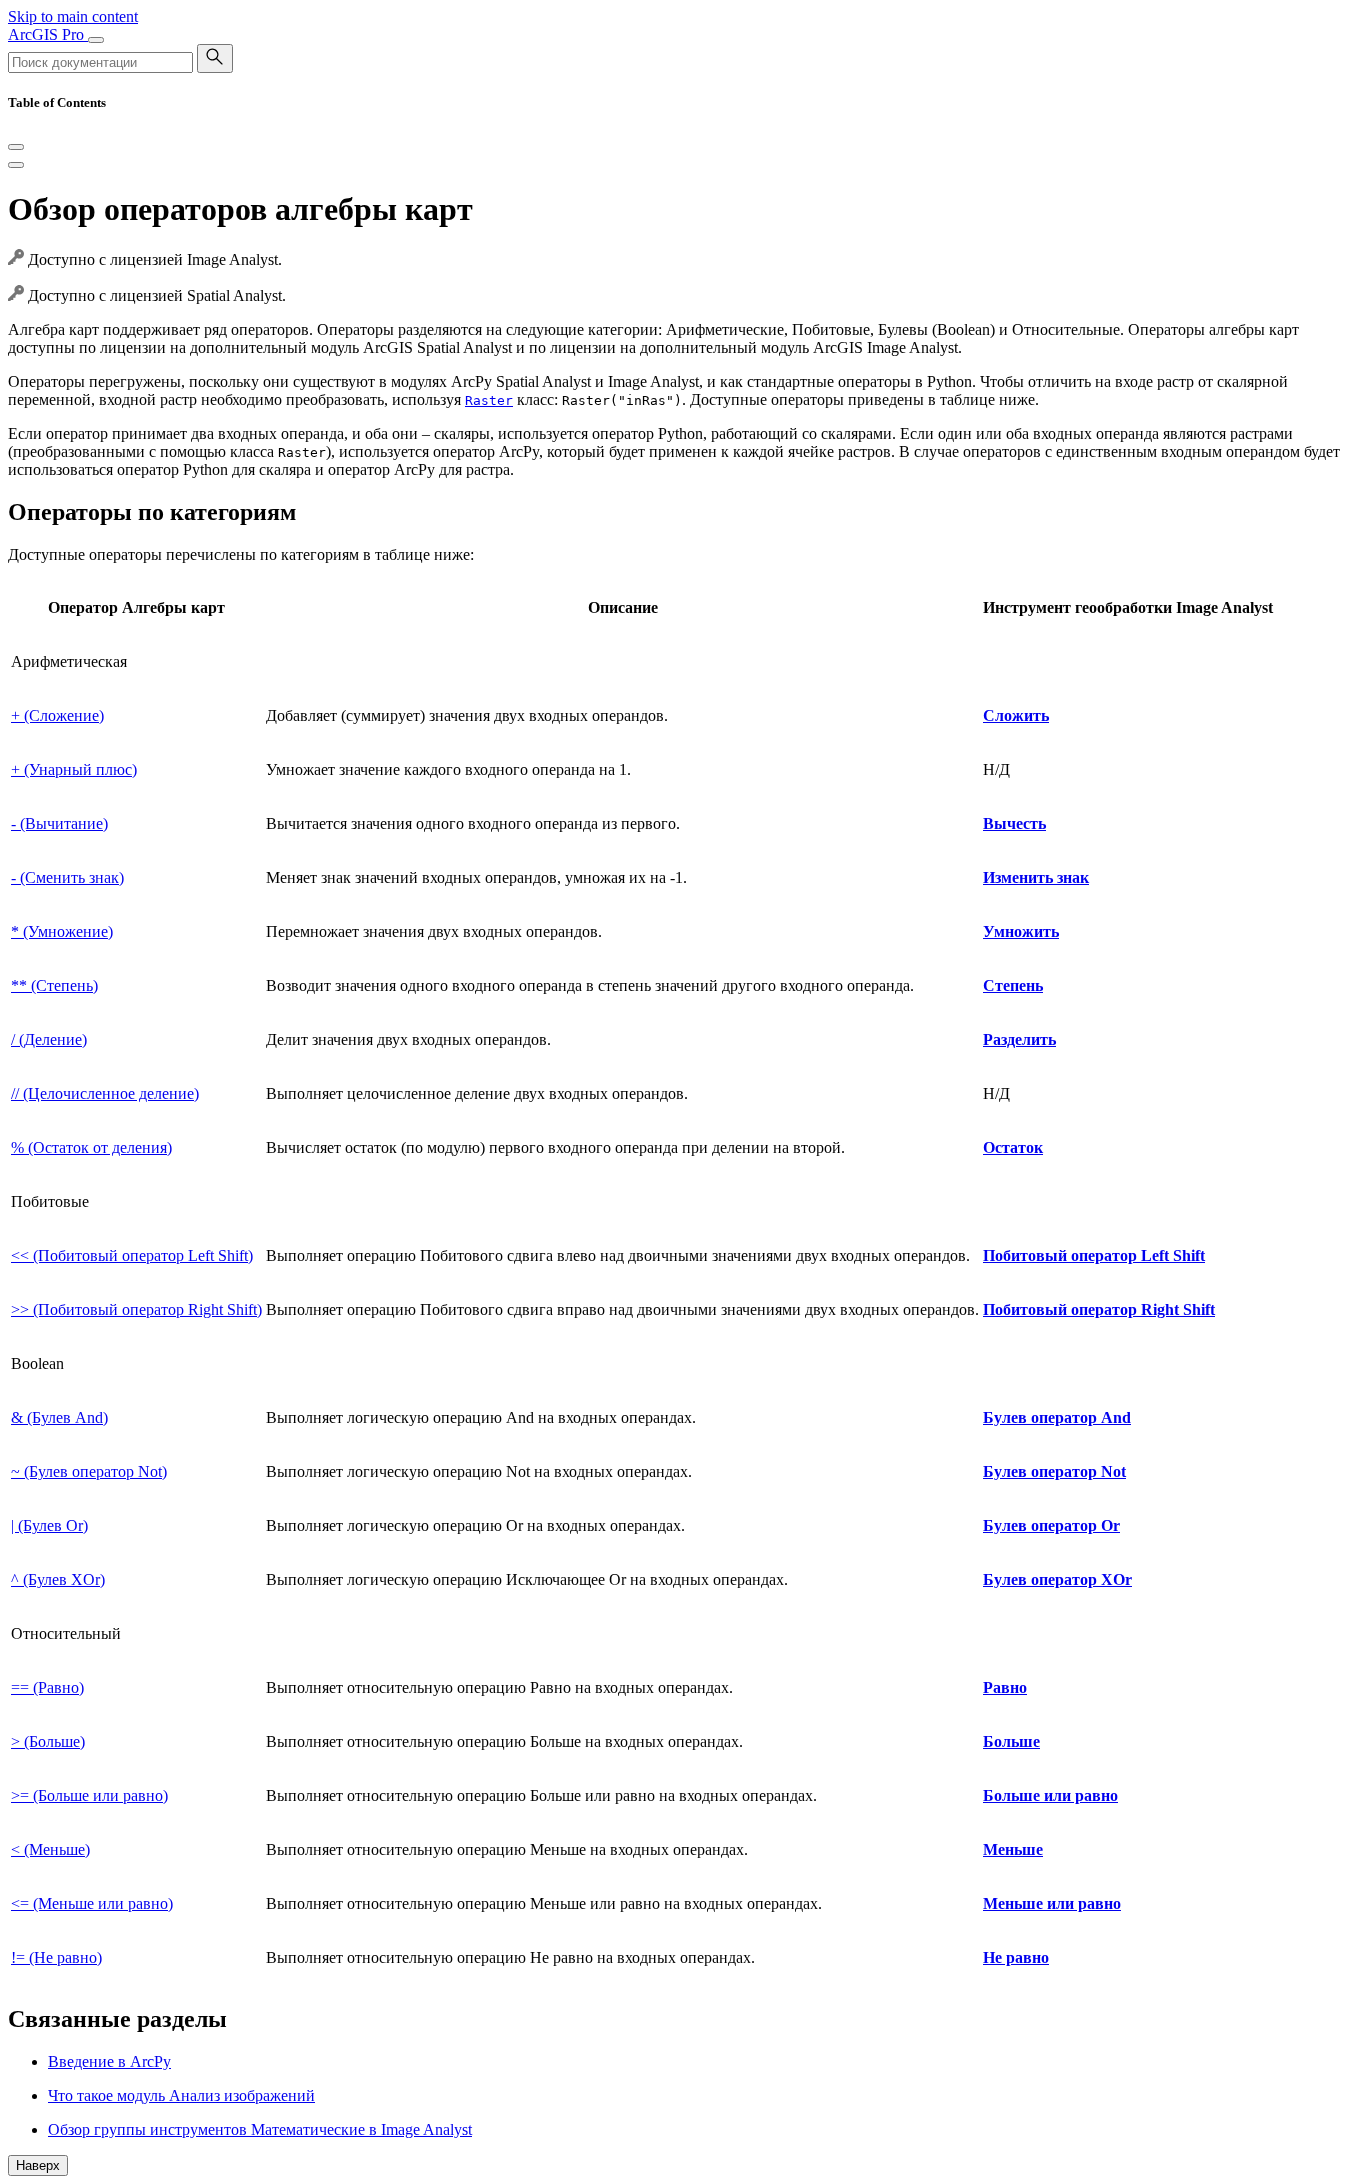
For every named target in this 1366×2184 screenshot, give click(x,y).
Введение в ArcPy (109, 2061)
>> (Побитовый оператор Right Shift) (136, 1309)
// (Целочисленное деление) (105, 1093)
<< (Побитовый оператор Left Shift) (132, 1255)
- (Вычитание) (59, 823)
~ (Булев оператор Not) (89, 1471)
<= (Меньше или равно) (92, 1903)
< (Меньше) (50, 1849)
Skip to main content (73, 16)
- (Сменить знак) (67, 877)
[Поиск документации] (215, 58)
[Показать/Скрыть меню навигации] (96, 40)
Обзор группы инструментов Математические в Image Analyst (260, 2129)
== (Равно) (47, 1687)
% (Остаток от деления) (91, 1147)
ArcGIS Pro (48, 34)
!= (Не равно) (56, 1957)
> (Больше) (48, 1741)
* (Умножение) (62, 931)
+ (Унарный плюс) (74, 769)
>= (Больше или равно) (89, 1795)
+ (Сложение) (57, 715)
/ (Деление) (49, 1039)
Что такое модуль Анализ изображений (181, 2095)
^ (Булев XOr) (58, 1579)
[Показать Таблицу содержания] (16, 165)
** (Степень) (54, 985)
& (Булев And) (59, 1417)
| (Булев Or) (49, 1525)
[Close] (16, 147)
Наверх (38, 2165)
